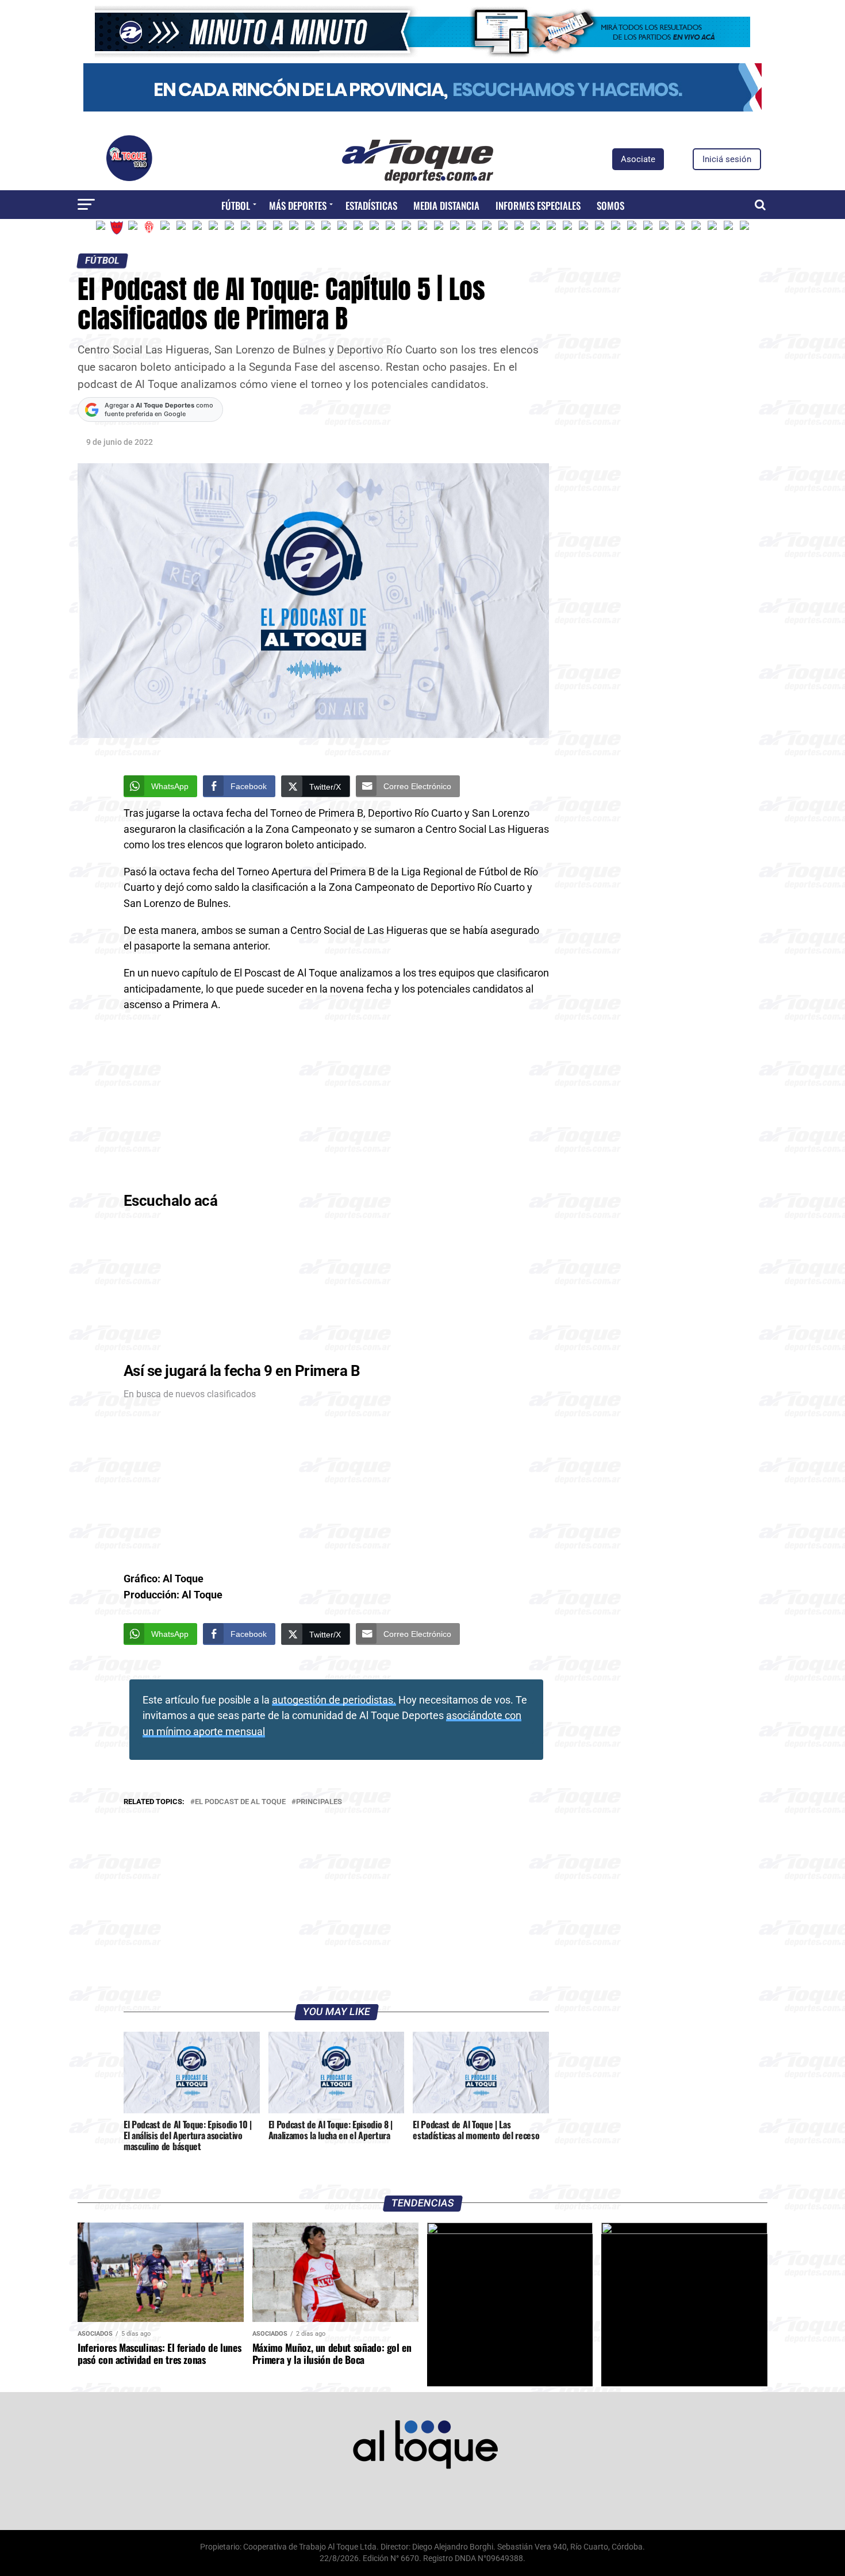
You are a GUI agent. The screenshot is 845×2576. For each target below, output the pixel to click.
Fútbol (236, 205)
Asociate (638, 159)
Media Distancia (446, 205)
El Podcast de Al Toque (240, 1802)
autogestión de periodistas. (334, 1700)
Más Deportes (298, 205)
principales (319, 1802)
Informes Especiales (538, 205)
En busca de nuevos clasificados (190, 1394)
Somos (610, 205)
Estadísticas (371, 205)
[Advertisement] (336, 1105)
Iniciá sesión (727, 159)
